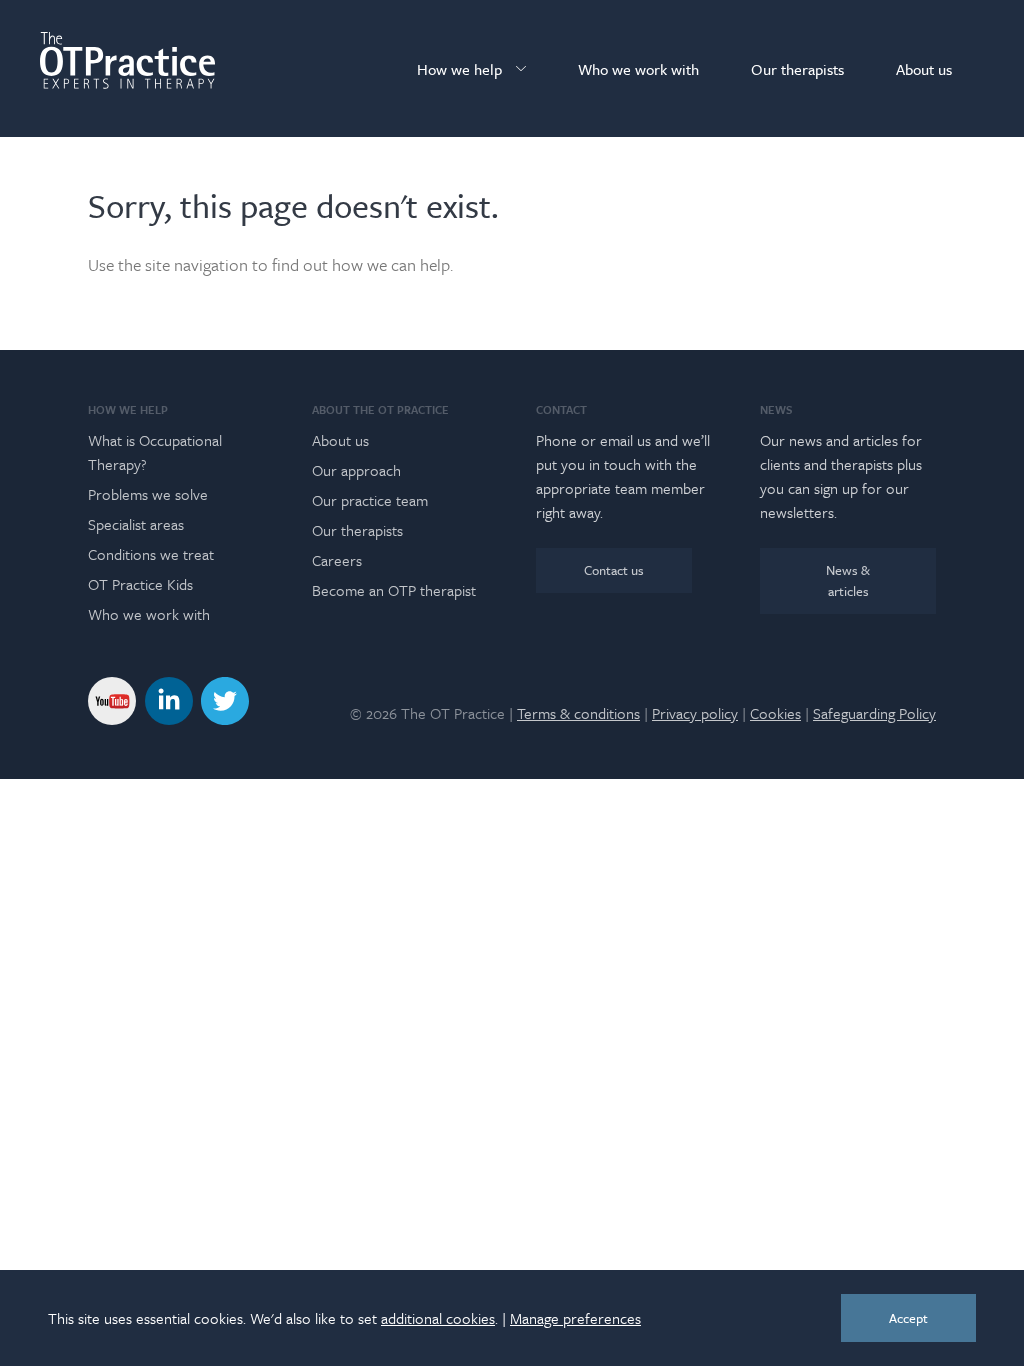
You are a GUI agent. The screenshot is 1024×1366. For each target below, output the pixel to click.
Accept (908, 1318)
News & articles (848, 580)
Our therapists (797, 69)
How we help (459, 69)
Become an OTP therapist (394, 590)
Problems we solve (148, 494)
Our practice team (370, 500)
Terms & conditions (578, 713)
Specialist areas (136, 524)
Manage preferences (575, 1318)
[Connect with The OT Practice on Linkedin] (169, 698)
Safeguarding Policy (874, 713)
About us (924, 69)
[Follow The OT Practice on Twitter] (225, 698)
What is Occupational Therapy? (155, 452)
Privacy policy (695, 713)
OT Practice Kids (140, 584)
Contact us (614, 570)
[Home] (127, 60)
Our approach (356, 470)
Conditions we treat (151, 554)
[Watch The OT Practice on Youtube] (112, 698)
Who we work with (638, 69)
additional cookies (438, 1318)
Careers (337, 560)
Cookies (775, 713)
